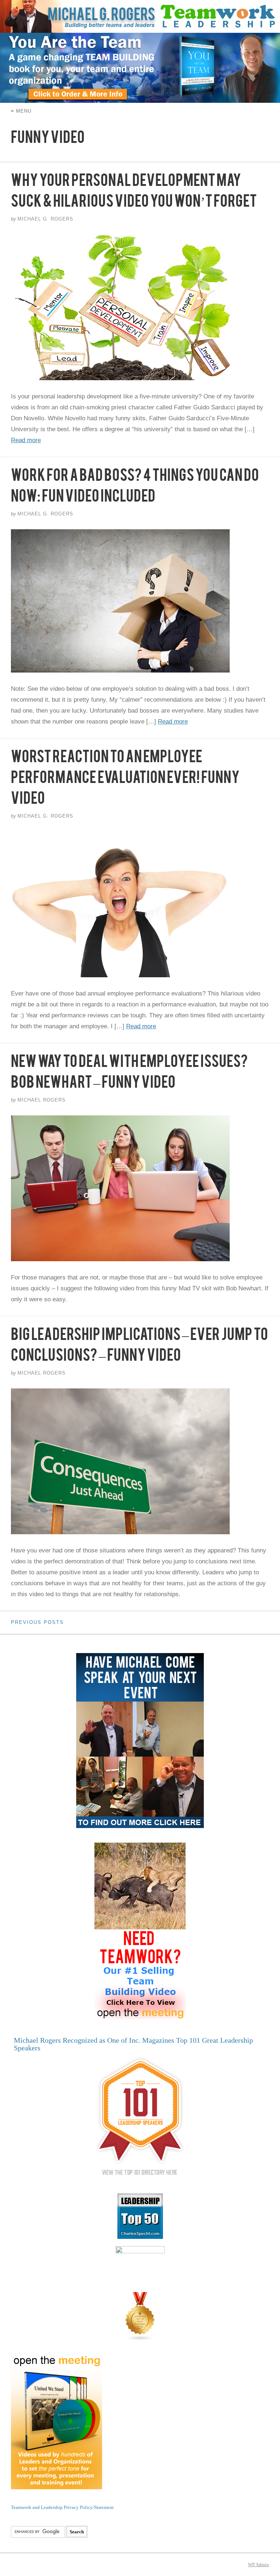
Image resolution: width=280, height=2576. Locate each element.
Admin (258, 2565)
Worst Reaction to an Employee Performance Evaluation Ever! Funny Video (125, 780)
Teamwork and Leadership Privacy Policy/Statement (62, 2507)
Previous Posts (37, 1622)
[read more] (140, 307)
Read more (26, 440)
